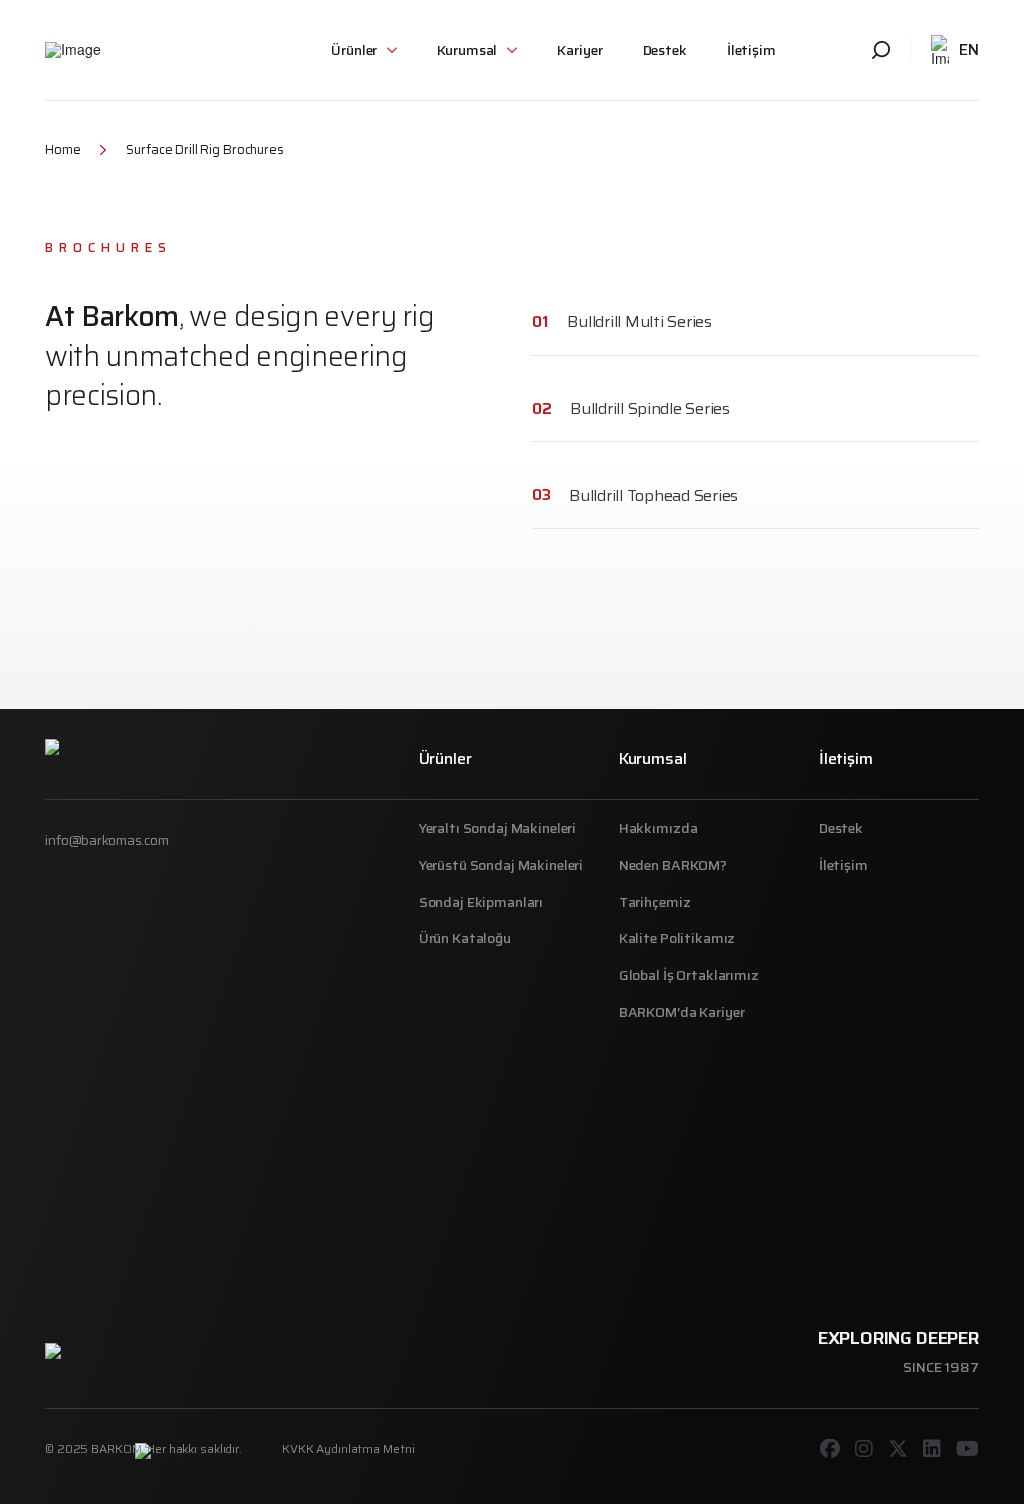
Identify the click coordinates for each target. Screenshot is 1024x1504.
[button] (364, 50)
